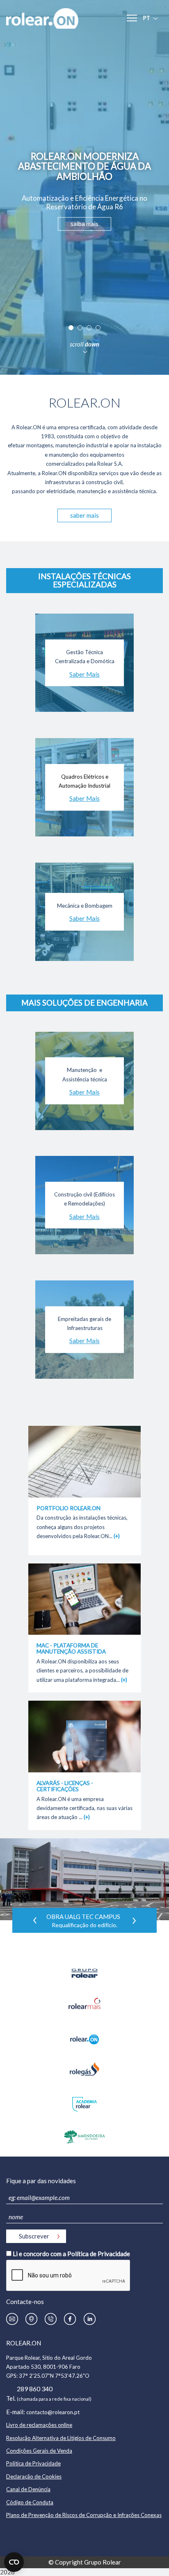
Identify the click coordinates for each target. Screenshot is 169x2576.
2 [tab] (80, 328)
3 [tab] (89, 328)
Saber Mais (84, 674)
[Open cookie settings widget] (14, 2562)
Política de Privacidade (99, 2254)
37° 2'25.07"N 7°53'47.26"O (54, 2376)
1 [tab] (71, 328)
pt (147, 18)
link (85, 1432)
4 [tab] (98, 328)
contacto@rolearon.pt (53, 2412)
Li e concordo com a (71, 2254)
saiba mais (84, 224)
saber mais (84, 515)
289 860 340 (35, 2389)
